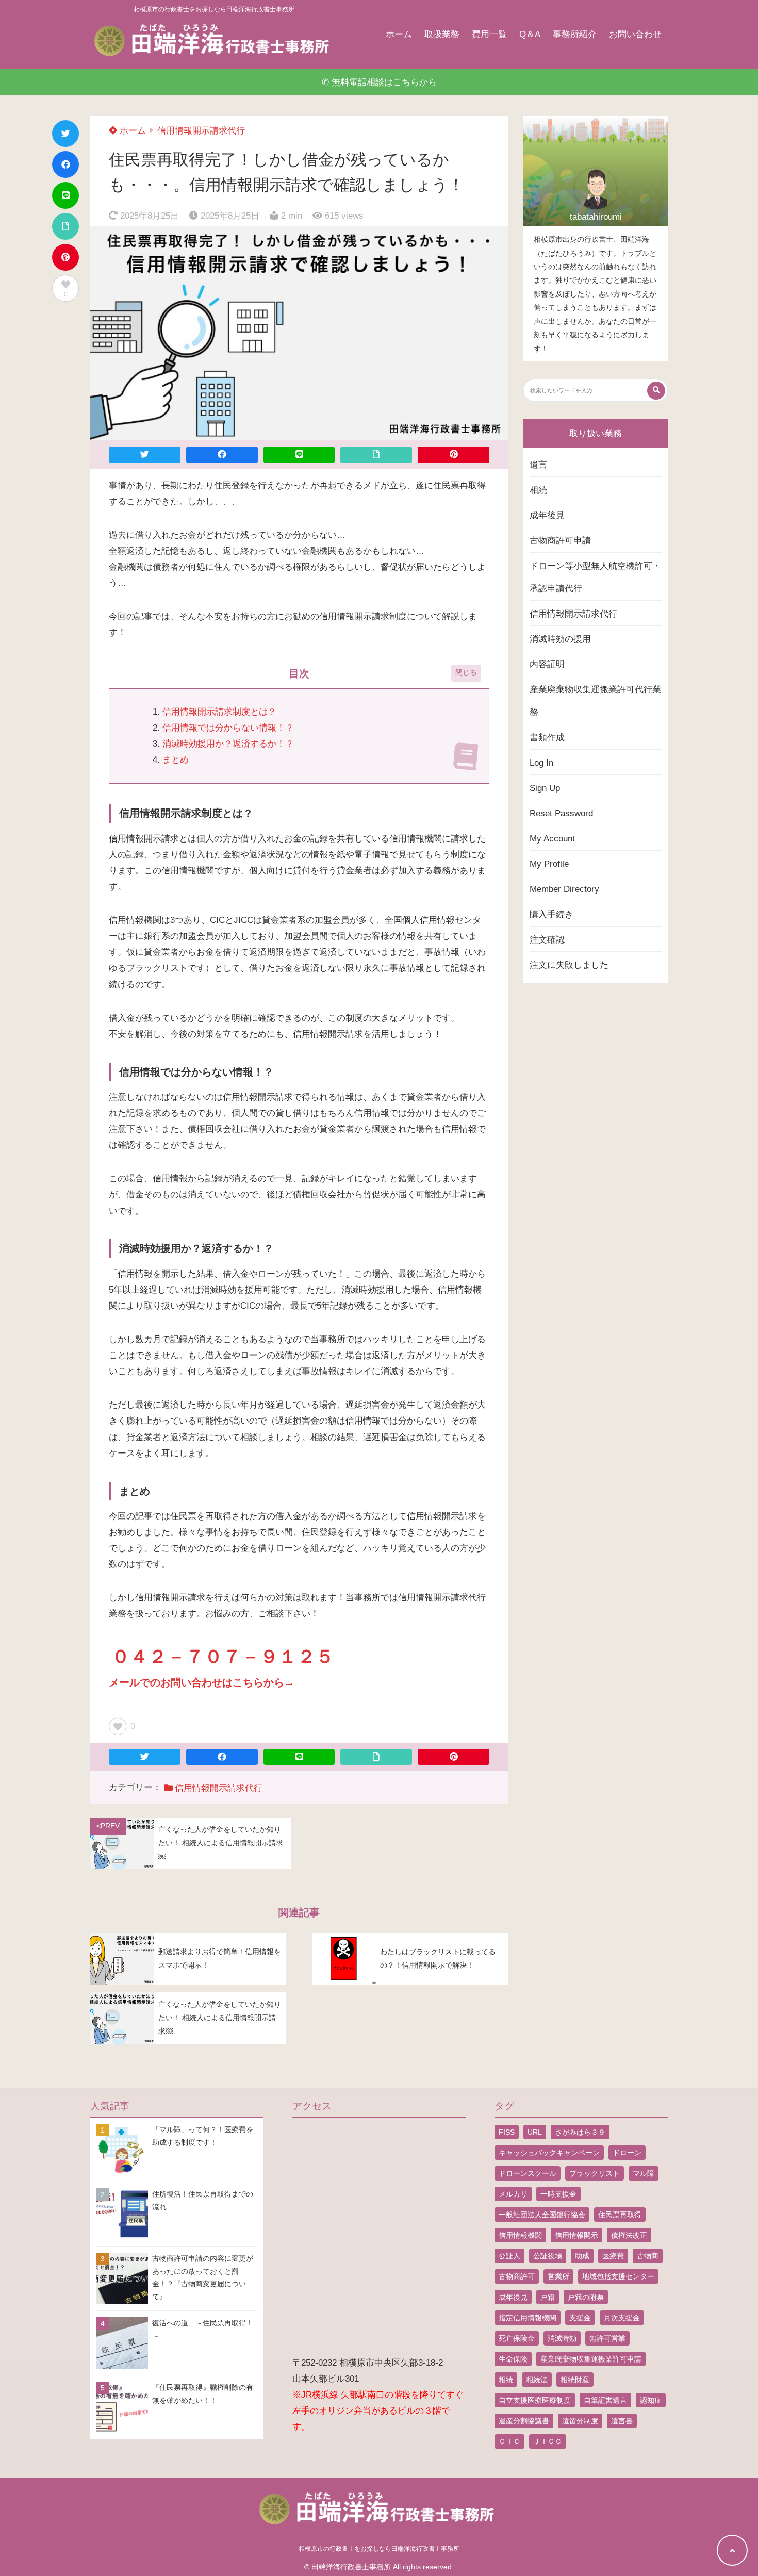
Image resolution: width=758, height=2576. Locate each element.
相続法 (537, 2380)
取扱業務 (442, 34)
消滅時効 (562, 2338)
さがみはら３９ (580, 2132)
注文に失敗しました (569, 965)
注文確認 (547, 940)
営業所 (558, 2276)
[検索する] (656, 391)
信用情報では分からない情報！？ (228, 728)
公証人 (509, 2256)
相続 (538, 490)
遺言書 (622, 2421)
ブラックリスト (595, 2173)
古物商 (648, 2256)
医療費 (613, 2256)
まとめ (176, 760)
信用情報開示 (576, 2235)
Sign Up (545, 788)
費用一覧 (489, 34)
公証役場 (548, 2256)
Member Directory (564, 889)
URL (535, 2132)
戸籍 (548, 2297)
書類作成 (547, 738)
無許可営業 (607, 2338)
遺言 (538, 465)
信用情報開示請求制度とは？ (219, 712)
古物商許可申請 (560, 541)
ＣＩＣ (509, 2441)
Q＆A (530, 34)
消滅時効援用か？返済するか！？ (228, 744)
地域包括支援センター (618, 2276)
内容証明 (547, 664)
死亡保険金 (517, 2338)
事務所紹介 (575, 34)
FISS (507, 2132)
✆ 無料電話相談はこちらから (379, 82)
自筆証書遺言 (605, 2400)
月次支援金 (622, 2318)
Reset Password (561, 813)
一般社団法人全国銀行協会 (542, 2215)
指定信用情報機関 (528, 2318)
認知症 (651, 2400)
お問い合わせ (635, 34)
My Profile (549, 864)
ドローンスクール (528, 2173)
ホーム (399, 34)
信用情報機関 (520, 2235)
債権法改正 (629, 2235)
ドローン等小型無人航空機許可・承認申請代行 (595, 577)
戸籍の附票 (586, 2297)
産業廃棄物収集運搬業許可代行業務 (595, 701)
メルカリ (513, 2194)
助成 (582, 2256)
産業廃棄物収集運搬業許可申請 (591, 2359)
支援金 (580, 2318)
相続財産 (575, 2380)
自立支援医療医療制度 (535, 2400)
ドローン (627, 2153)
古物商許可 (517, 2276)
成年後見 (547, 515)
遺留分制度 (580, 2421)
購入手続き (551, 914)
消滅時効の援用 (560, 639)
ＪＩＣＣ (548, 2441)
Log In (541, 763)
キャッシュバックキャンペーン (549, 2153)
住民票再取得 (620, 2215)
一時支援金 (558, 2194)
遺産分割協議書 (524, 2421)
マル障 (644, 2173)
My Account (552, 839)
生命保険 (513, 2359)
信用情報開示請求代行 (201, 131)
